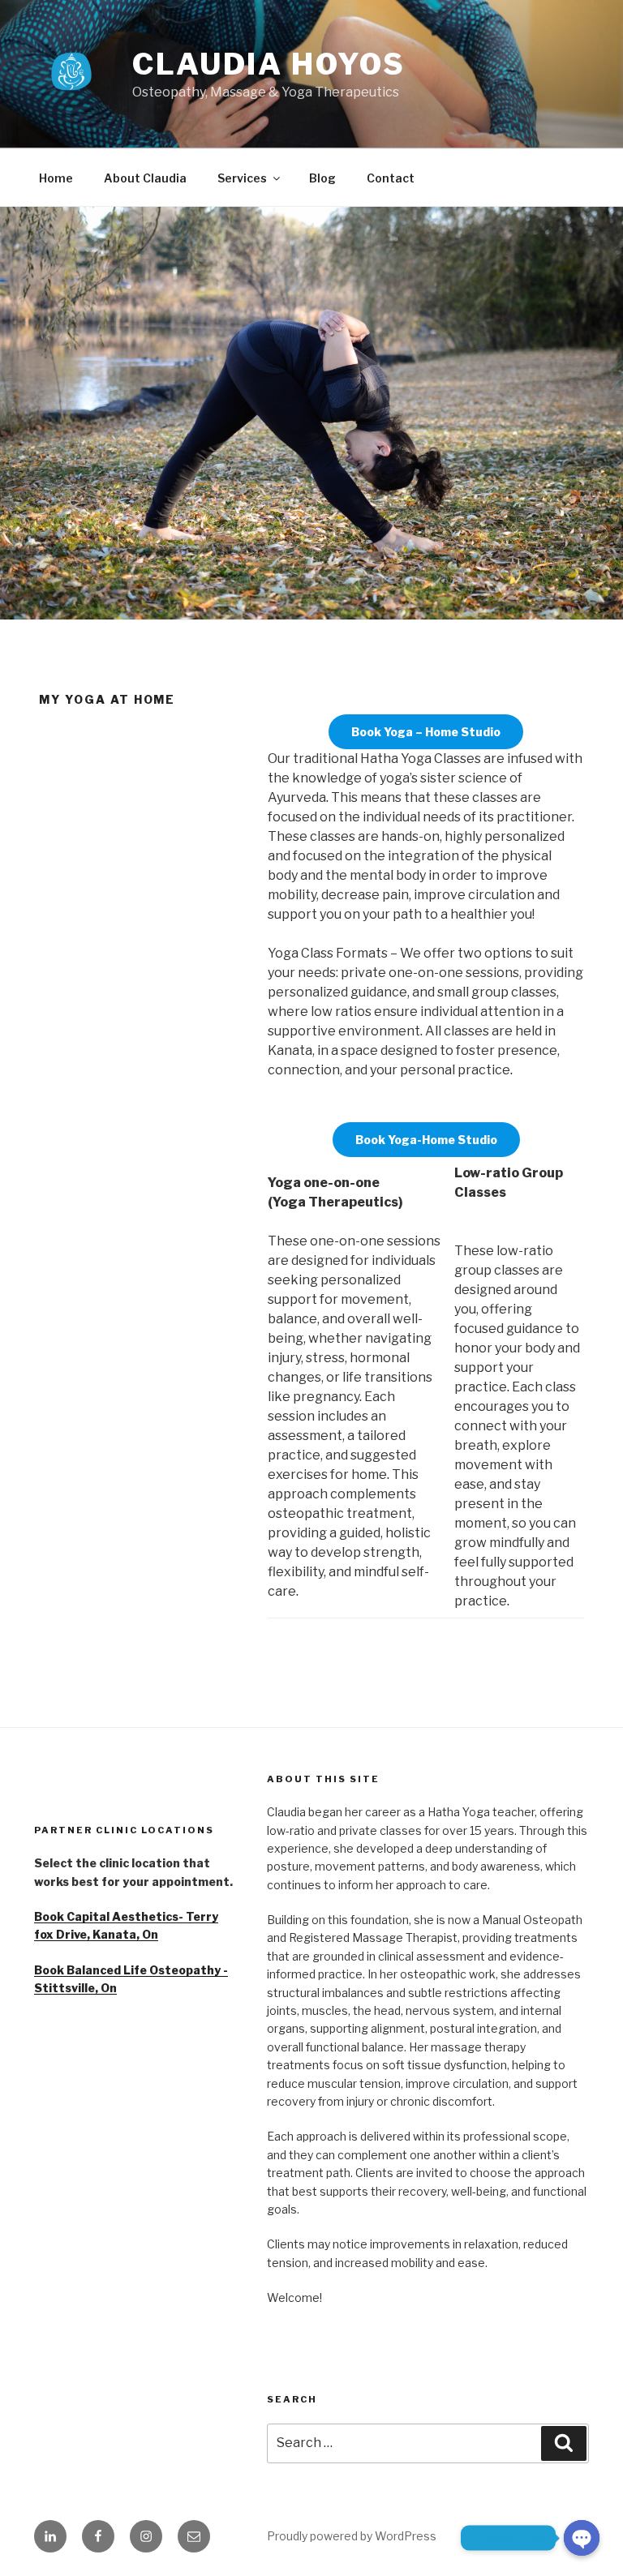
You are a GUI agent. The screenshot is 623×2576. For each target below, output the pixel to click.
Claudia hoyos (269, 64)
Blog (322, 178)
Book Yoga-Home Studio (426, 1140)
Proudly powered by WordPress (352, 2536)
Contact (391, 178)
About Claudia (145, 178)
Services (242, 178)
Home (56, 178)
